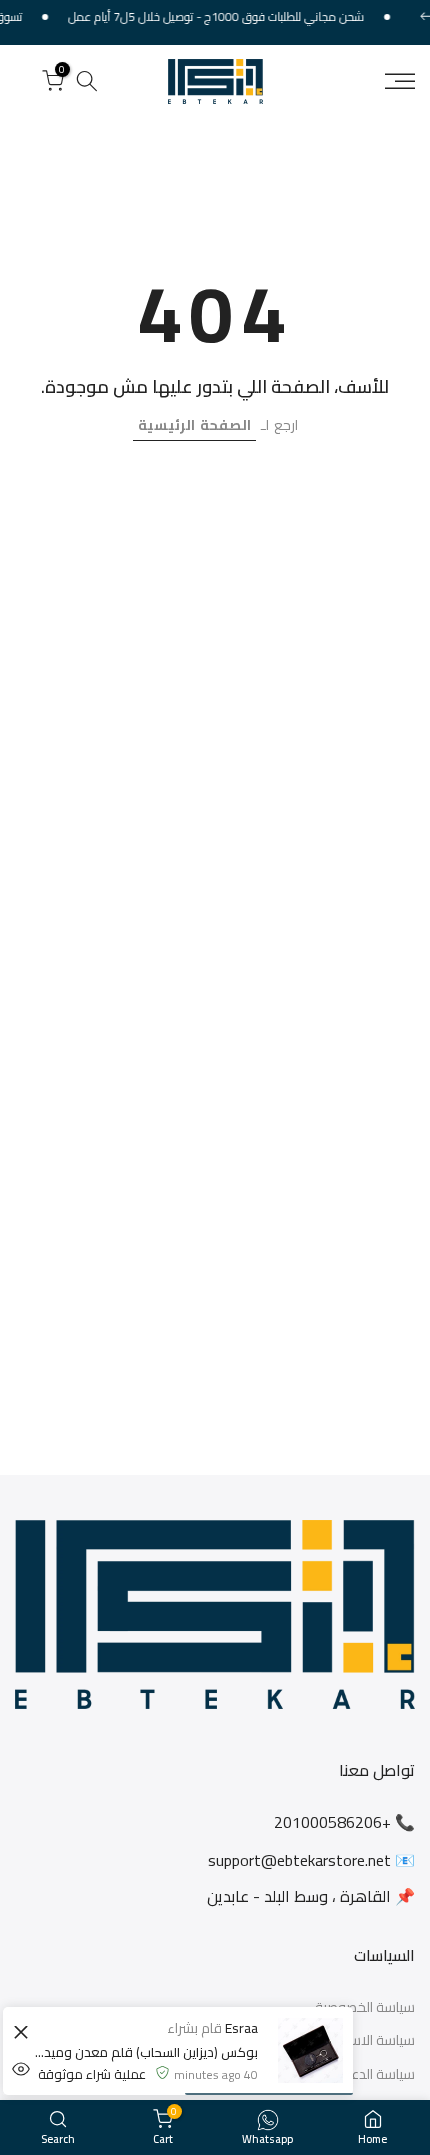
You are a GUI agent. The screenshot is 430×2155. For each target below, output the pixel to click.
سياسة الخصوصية (365, 2008)
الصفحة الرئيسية (194, 425)
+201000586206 (332, 1822)
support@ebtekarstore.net (299, 1860)
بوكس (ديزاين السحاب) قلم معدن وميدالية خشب (145, 2052)
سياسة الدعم (378, 2075)
